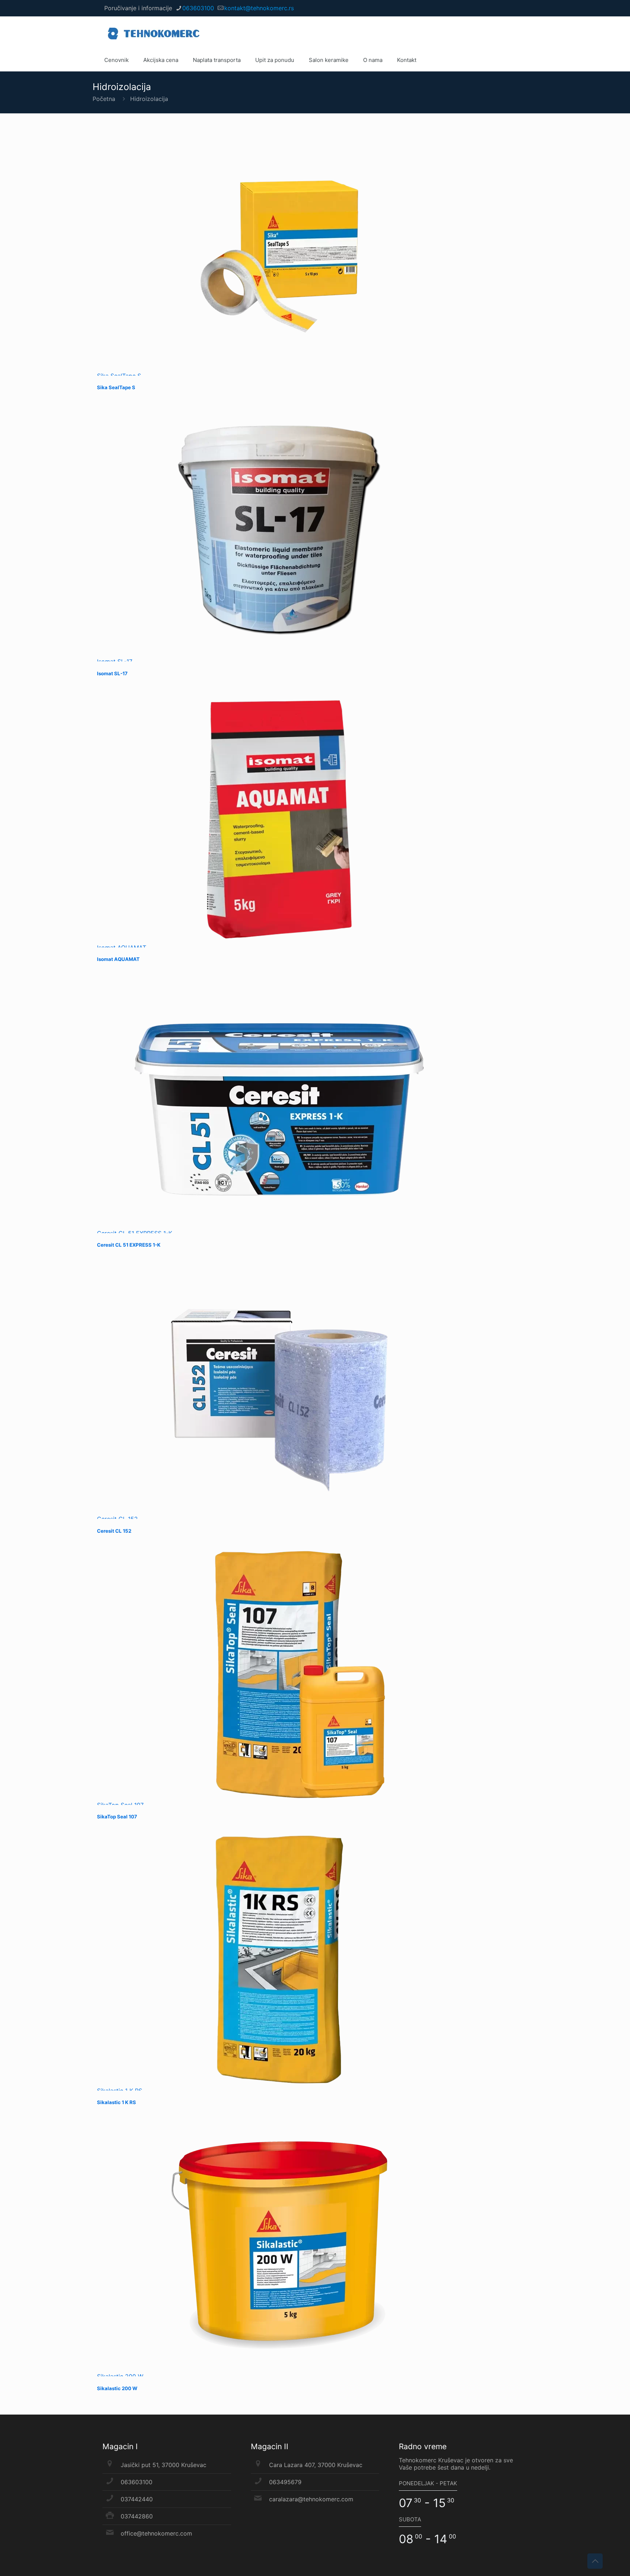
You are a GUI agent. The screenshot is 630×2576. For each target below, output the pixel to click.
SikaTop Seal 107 (117, 1817)
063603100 (198, 8)
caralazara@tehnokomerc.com (311, 2499)
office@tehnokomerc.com (156, 2533)
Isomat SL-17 (112, 673)
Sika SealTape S (116, 387)
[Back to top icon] (595, 2561)
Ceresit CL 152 (114, 1531)
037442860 (137, 2516)
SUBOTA (410, 2519)
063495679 (285, 2482)
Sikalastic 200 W (117, 2388)
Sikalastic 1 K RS (116, 2102)
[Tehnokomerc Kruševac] (154, 33)
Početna (104, 99)
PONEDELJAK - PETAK (428, 2483)
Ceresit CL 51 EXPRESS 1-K (129, 1245)
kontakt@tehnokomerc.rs (259, 8)
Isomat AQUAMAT (118, 959)
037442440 (137, 2499)
